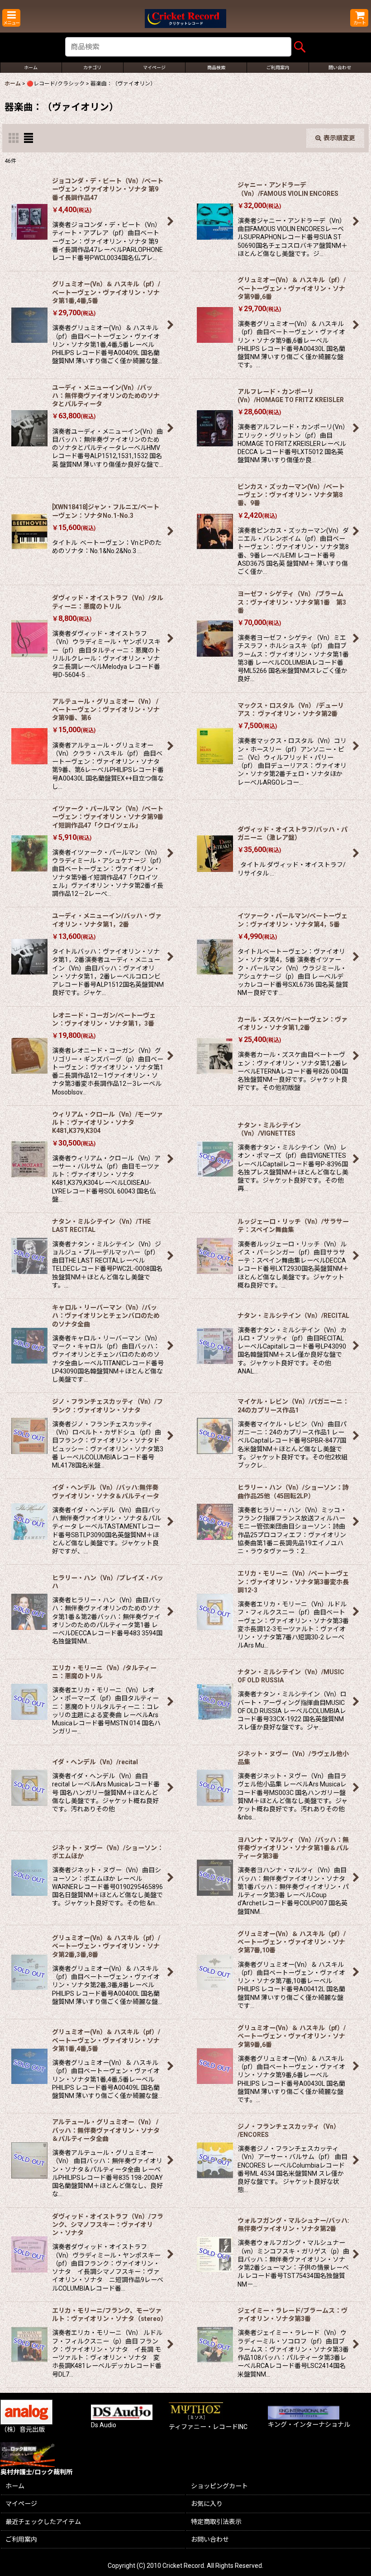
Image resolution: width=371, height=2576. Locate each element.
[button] (11, 18)
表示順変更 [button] (339, 138)
